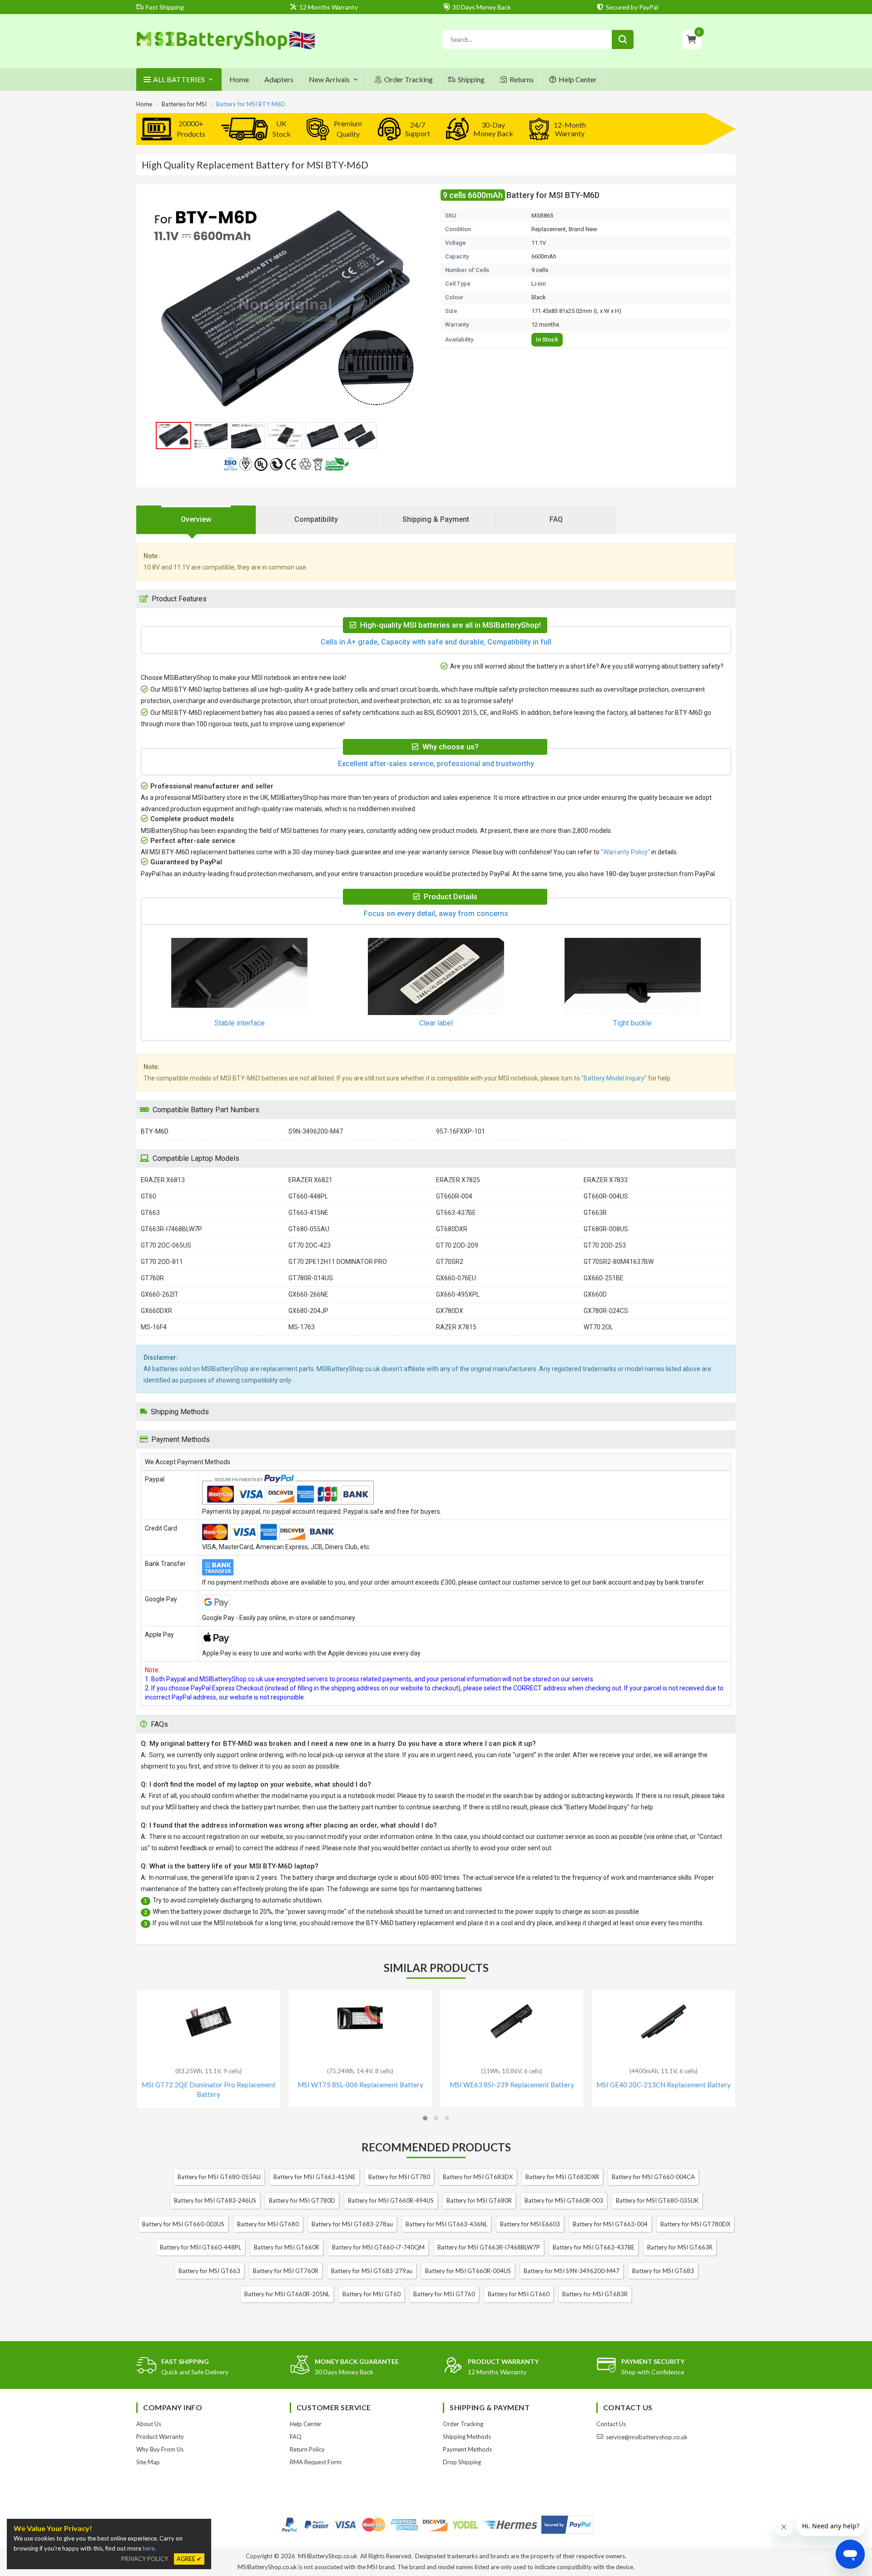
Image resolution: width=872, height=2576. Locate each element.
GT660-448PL (308, 1196)
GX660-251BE (604, 1278)
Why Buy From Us (160, 2449)
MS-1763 (302, 1327)
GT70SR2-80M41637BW (619, 1262)
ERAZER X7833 (606, 1180)
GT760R (152, 1278)
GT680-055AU (309, 1229)
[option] (286, 310)
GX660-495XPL (458, 1294)
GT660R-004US (606, 1196)
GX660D (595, 1294)
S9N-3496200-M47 (316, 1131)
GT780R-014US (311, 1278)
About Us (149, 2424)
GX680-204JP (308, 1311)
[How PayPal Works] (567, 2525)
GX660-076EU (456, 1278)
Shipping (471, 79)
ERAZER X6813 (163, 1180)
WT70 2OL (598, 1327)
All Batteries (179, 79)
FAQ (296, 2437)
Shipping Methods (467, 2437)
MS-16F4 (154, 1327)
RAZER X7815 (456, 1327)
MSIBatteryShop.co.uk (328, 2556)
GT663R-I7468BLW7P (171, 1229)
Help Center (578, 79)
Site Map (148, 2462)
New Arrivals (329, 79)
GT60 (149, 1196)
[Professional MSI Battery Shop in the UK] (226, 48)
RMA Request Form (316, 2462)
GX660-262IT (160, 1294)
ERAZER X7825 (458, 1180)
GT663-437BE (456, 1213)
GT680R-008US (606, 1229)
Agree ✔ (189, 2559)
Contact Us (611, 2424)
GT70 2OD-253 (605, 1245)
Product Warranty (160, 2437)
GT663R (595, 1213)
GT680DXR (452, 1229)
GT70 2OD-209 (457, 1245)
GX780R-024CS (606, 1311)
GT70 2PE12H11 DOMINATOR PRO (338, 1262)
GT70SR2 (450, 1262)
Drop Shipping (462, 2462)
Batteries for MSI (184, 104)
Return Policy (307, 2449)
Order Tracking (409, 79)
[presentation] (196, 520)
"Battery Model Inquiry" (614, 1078)
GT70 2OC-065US (166, 1245)
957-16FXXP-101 (461, 1131)
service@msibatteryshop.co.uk (647, 2437)
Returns (522, 79)
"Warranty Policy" (625, 852)
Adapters (279, 79)
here (149, 2548)
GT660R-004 (454, 1196)
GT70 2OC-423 (310, 1245)
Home (239, 79)
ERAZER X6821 (310, 1180)
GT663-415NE (308, 1213)
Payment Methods (467, 2449)
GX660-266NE (308, 1294)
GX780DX (450, 1311)
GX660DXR (156, 1311)
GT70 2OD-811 (162, 1262)
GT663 (150, 1213)
